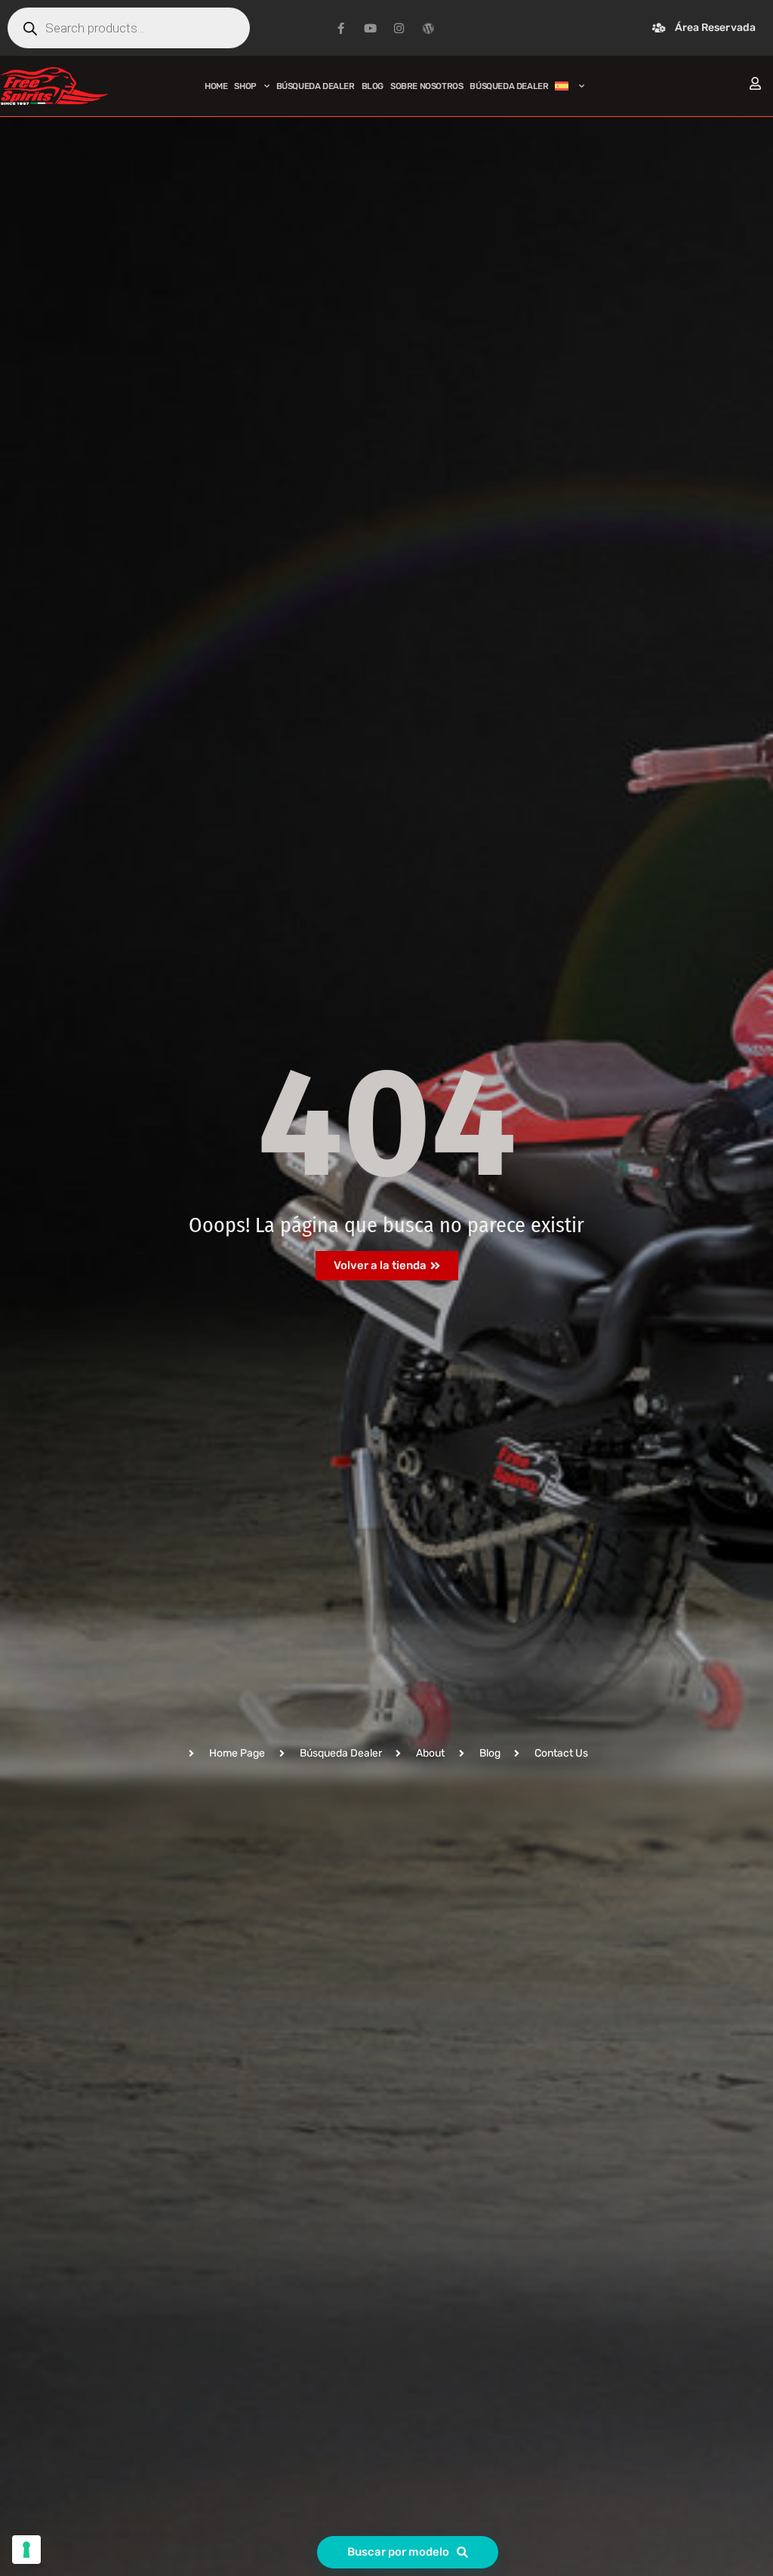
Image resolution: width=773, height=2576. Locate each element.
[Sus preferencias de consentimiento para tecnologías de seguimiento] (26, 2550)
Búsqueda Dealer (316, 86)
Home (216, 86)
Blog (373, 86)
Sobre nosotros (427, 86)
